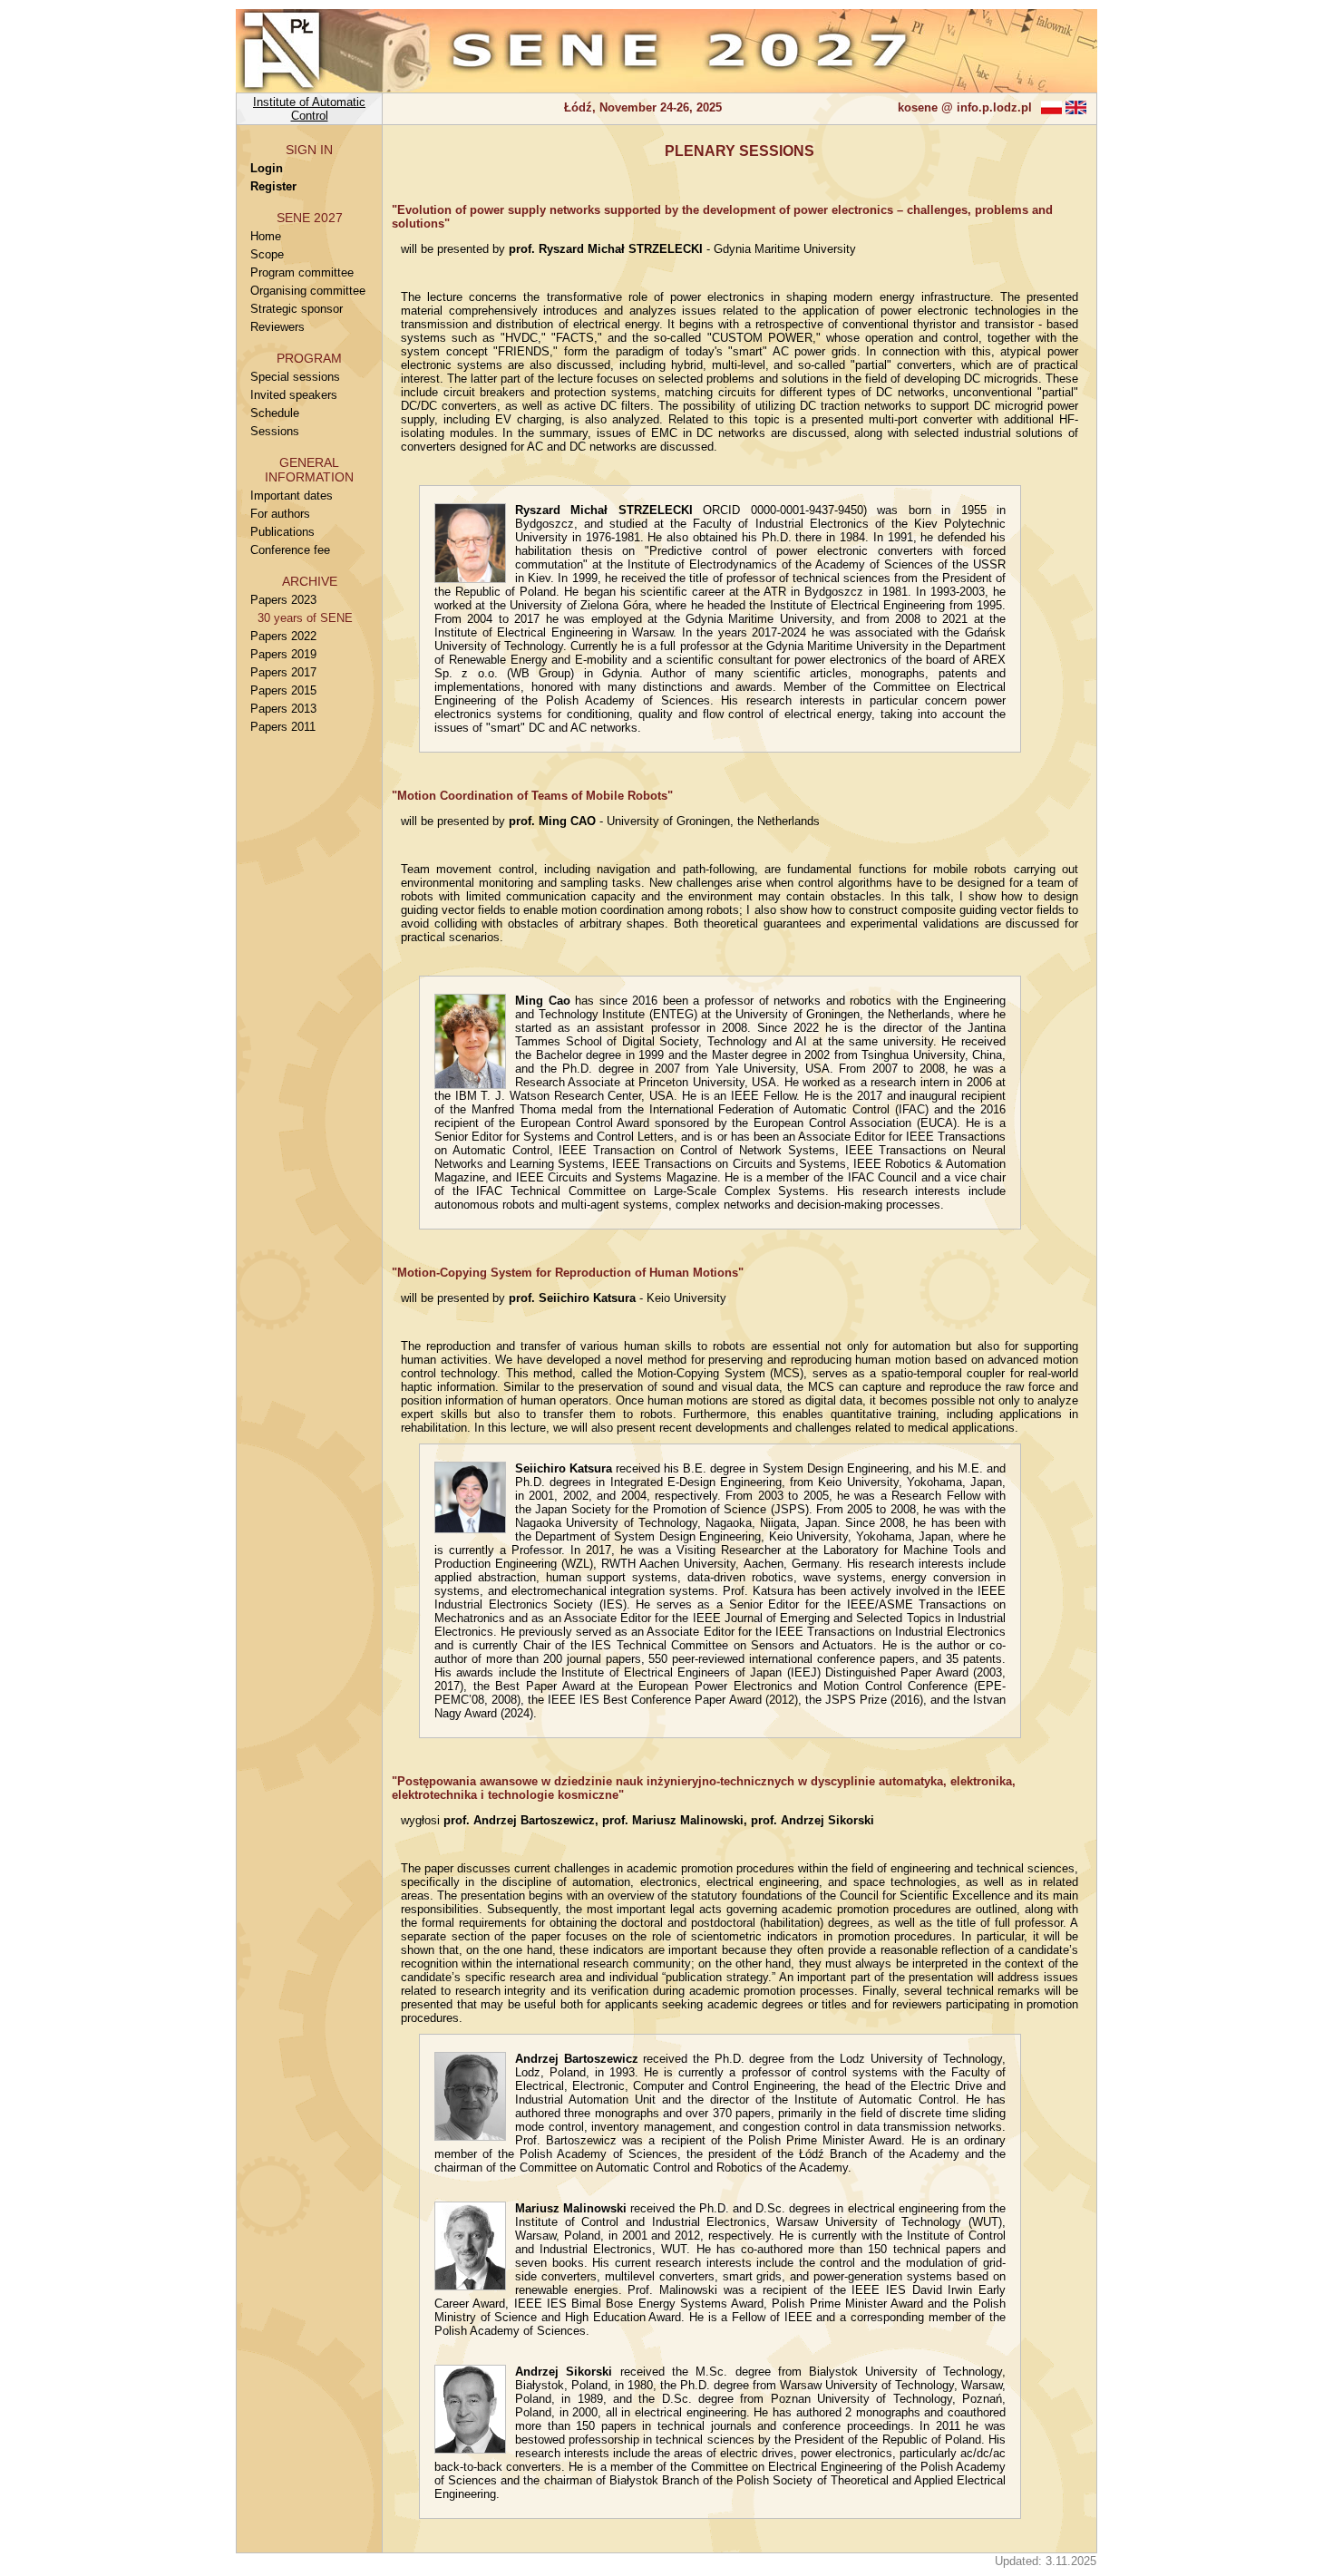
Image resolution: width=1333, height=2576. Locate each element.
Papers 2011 (283, 727)
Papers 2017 (283, 672)
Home (266, 236)
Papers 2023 (283, 600)
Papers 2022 (283, 636)
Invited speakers (294, 395)
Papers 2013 (283, 709)
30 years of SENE (302, 618)
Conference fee (290, 550)
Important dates (292, 496)
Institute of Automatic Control (309, 109)
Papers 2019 (283, 654)
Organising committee (308, 291)
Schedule (275, 413)
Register (273, 186)
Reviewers (277, 327)
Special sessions (295, 377)
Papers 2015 (283, 690)
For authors (280, 514)
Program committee (302, 272)
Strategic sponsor (297, 309)
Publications (282, 532)
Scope (267, 254)
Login (267, 168)
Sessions (275, 431)
